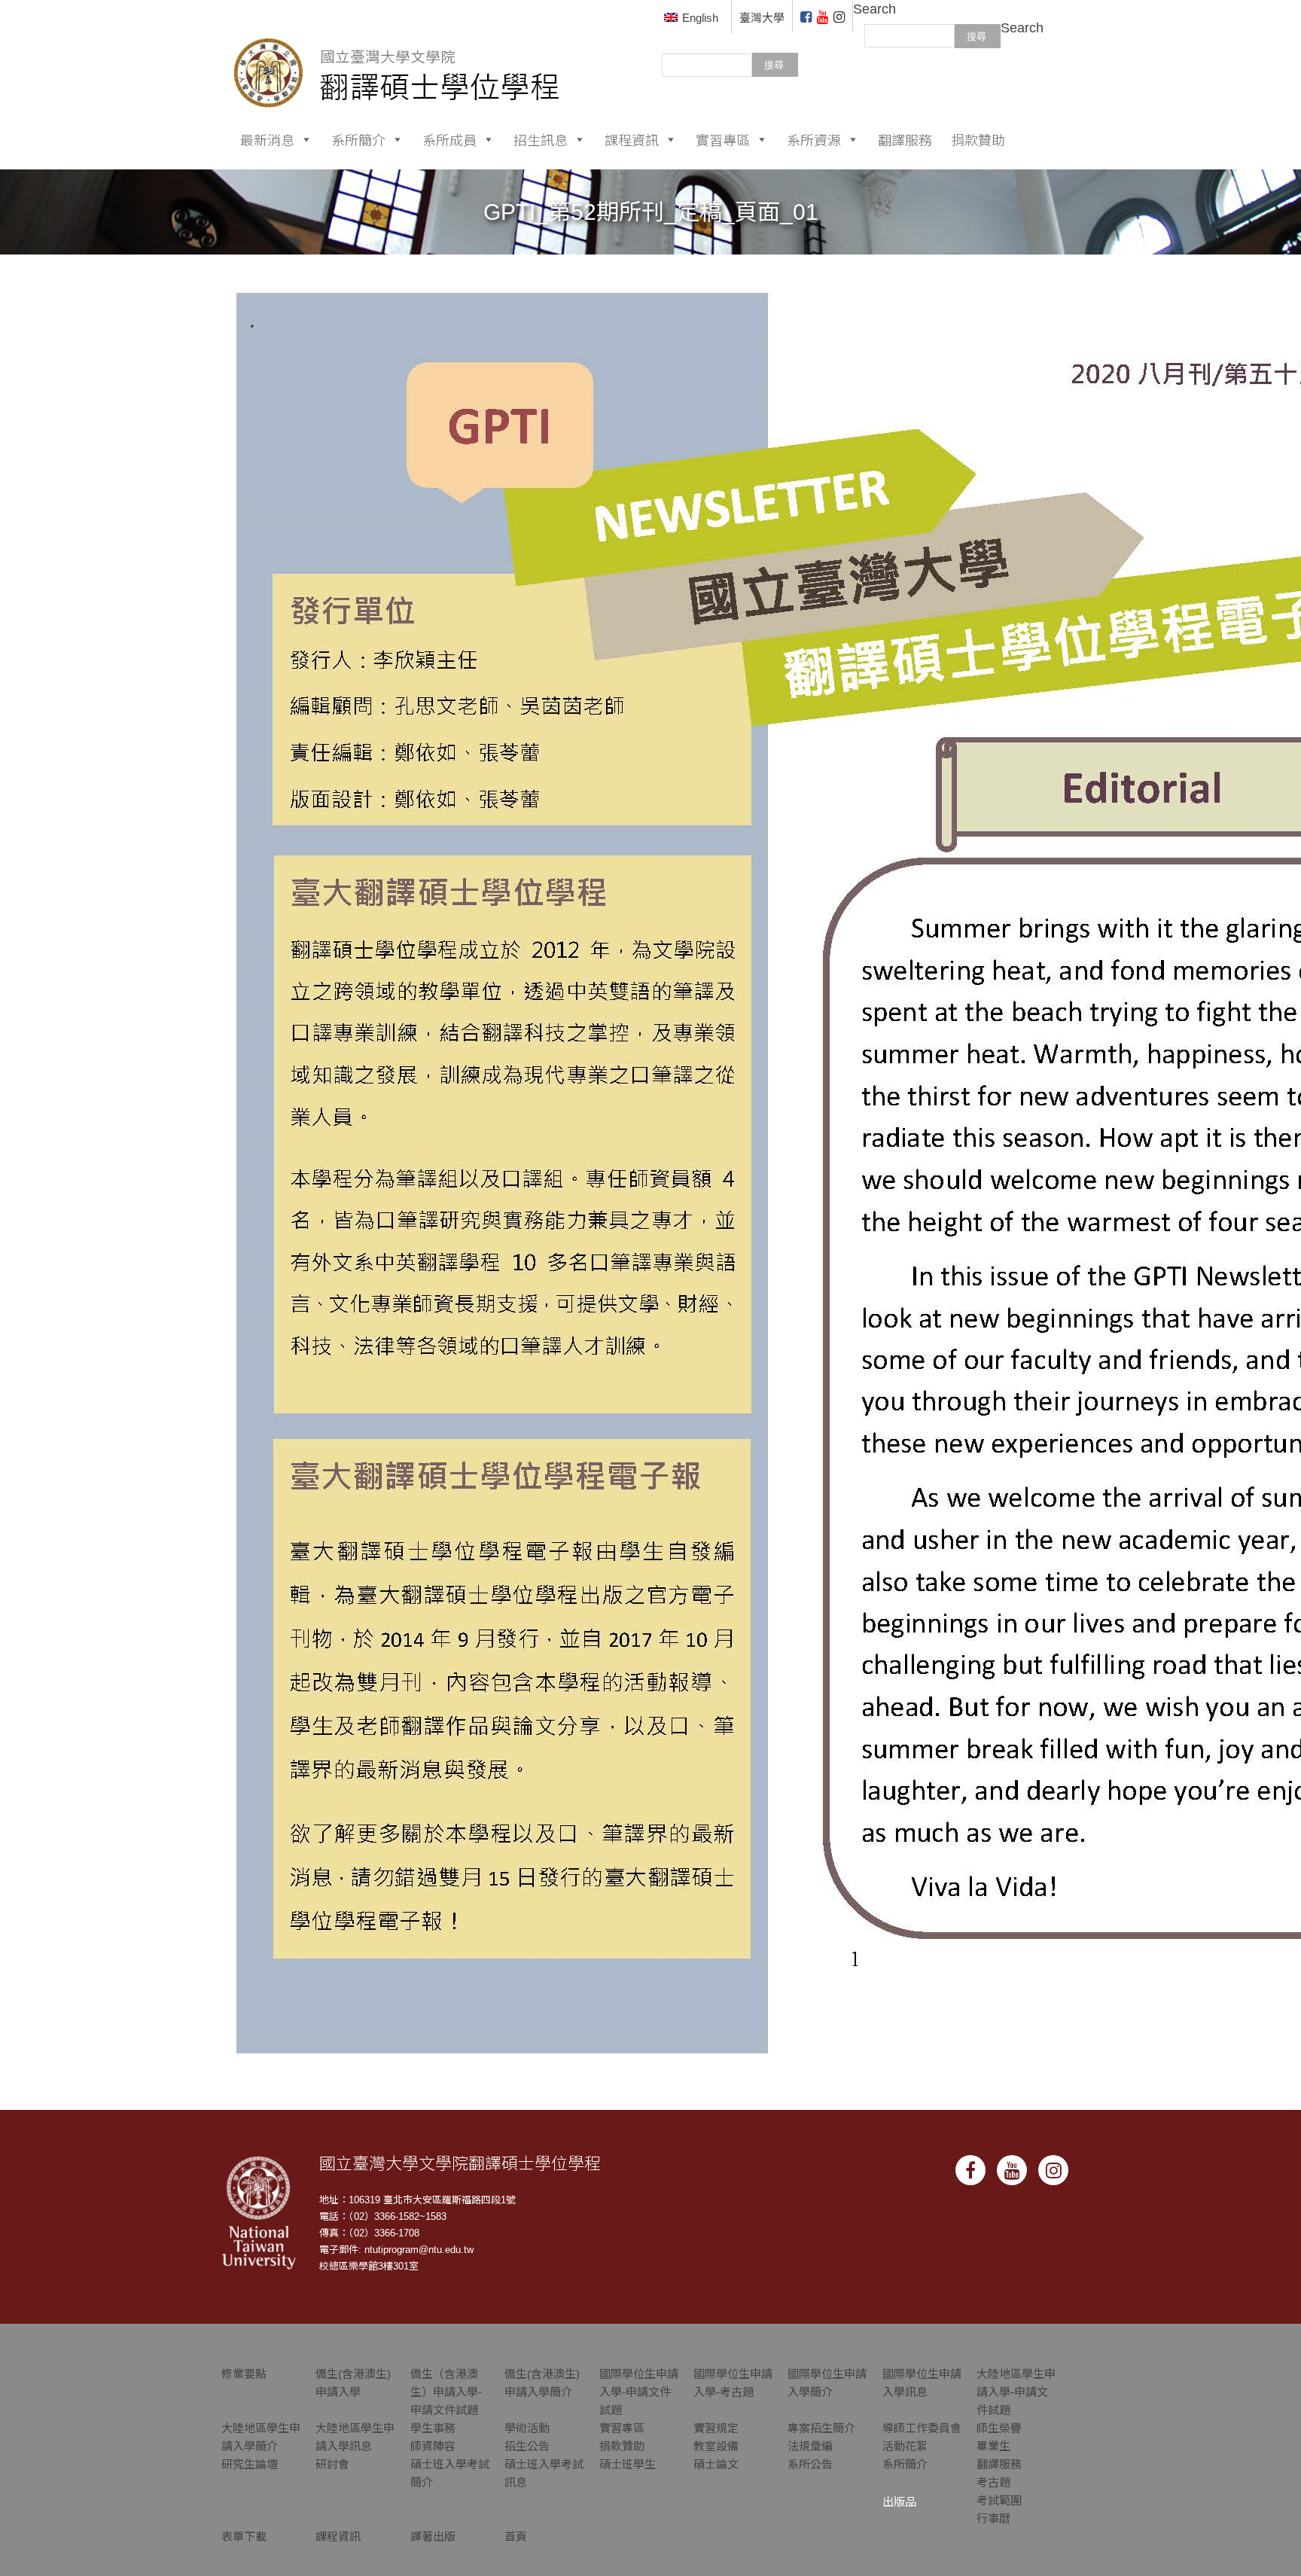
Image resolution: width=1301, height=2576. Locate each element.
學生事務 (433, 2428)
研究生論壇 (250, 2464)
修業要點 (244, 2374)
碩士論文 (716, 2464)
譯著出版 (433, 2536)
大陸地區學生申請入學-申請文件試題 (1016, 2392)
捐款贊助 (978, 139)
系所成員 (449, 139)
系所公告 (810, 2464)
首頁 (516, 2536)
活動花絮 (905, 2446)
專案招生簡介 (821, 2428)
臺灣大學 (762, 18)
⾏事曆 (993, 2518)
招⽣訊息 (541, 139)
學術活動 (527, 2428)
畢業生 (993, 2446)
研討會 (332, 2464)
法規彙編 (810, 2446)
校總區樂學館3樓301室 (369, 2266)
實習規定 (716, 2428)
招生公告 (527, 2446)
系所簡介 (358, 139)
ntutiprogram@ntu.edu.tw (419, 2250)
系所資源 (814, 139)
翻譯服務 (905, 139)
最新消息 (267, 139)
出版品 (899, 2502)
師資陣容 (433, 2446)
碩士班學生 (628, 2464)
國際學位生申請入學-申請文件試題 (639, 2392)
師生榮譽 (999, 2428)
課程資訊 (632, 139)
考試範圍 (999, 2500)
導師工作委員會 (922, 2428)
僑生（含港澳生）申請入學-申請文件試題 (446, 2392)
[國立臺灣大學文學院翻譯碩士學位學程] (397, 53)
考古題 (993, 2482)
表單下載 (244, 2536)
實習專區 (723, 139)
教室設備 (716, 2446)
